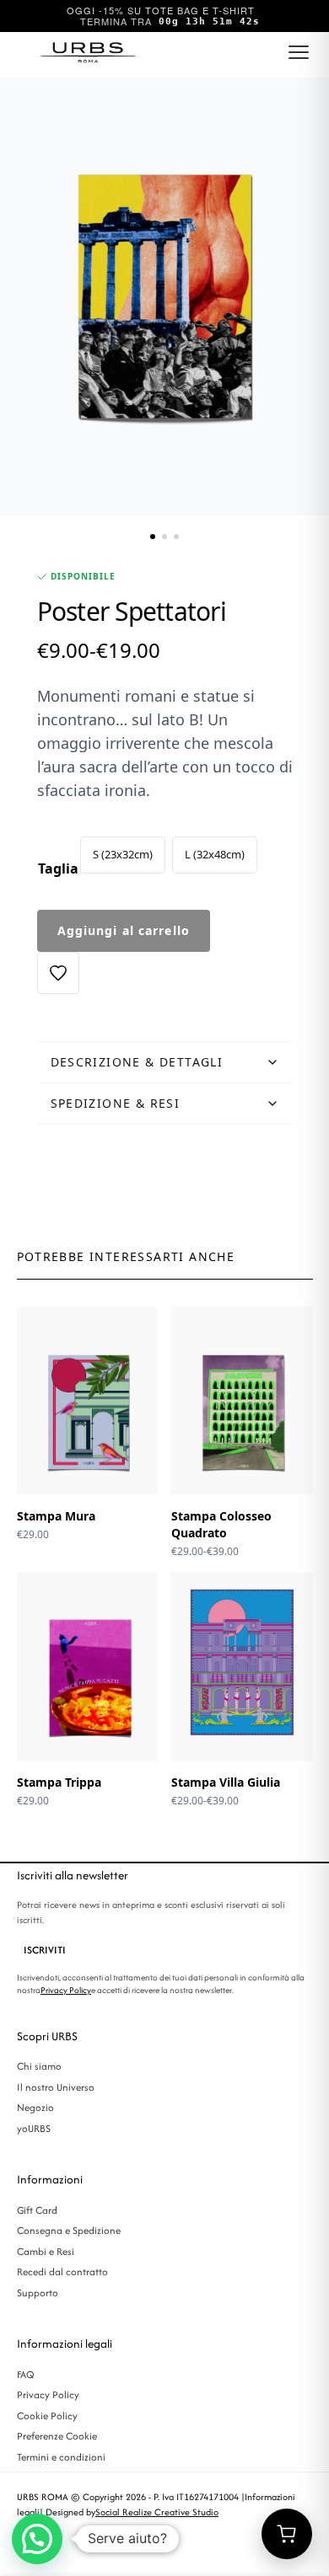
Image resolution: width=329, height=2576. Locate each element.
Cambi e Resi (46, 2251)
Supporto (38, 2293)
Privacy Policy (66, 1990)
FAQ (26, 2374)
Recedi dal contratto (62, 2271)
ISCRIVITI (45, 1950)
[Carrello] (287, 2534)
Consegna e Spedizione (69, 2230)
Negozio (35, 2107)
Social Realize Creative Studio (157, 2512)
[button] (37, 2539)
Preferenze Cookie (57, 2436)
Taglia (58, 868)
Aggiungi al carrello (124, 930)
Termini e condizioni (61, 2457)
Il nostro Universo (56, 2087)
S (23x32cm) (123, 854)
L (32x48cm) (215, 854)
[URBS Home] (89, 52)
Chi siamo (39, 2066)
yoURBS (34, 2128)
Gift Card (37, 2210)
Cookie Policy (47, 2416)
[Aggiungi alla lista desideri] (58, 973)
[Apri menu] (299, 52)
